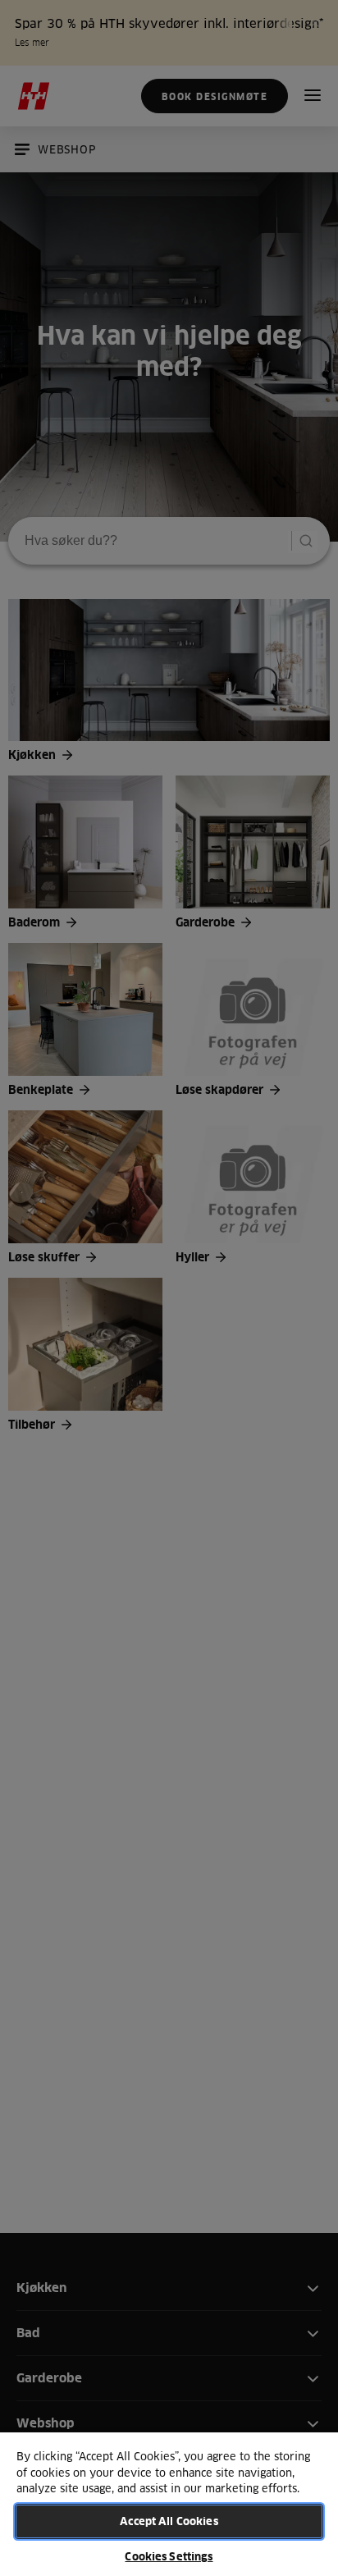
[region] (169, 2503)
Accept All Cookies (169, 2521)
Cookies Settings (169, 2556)
